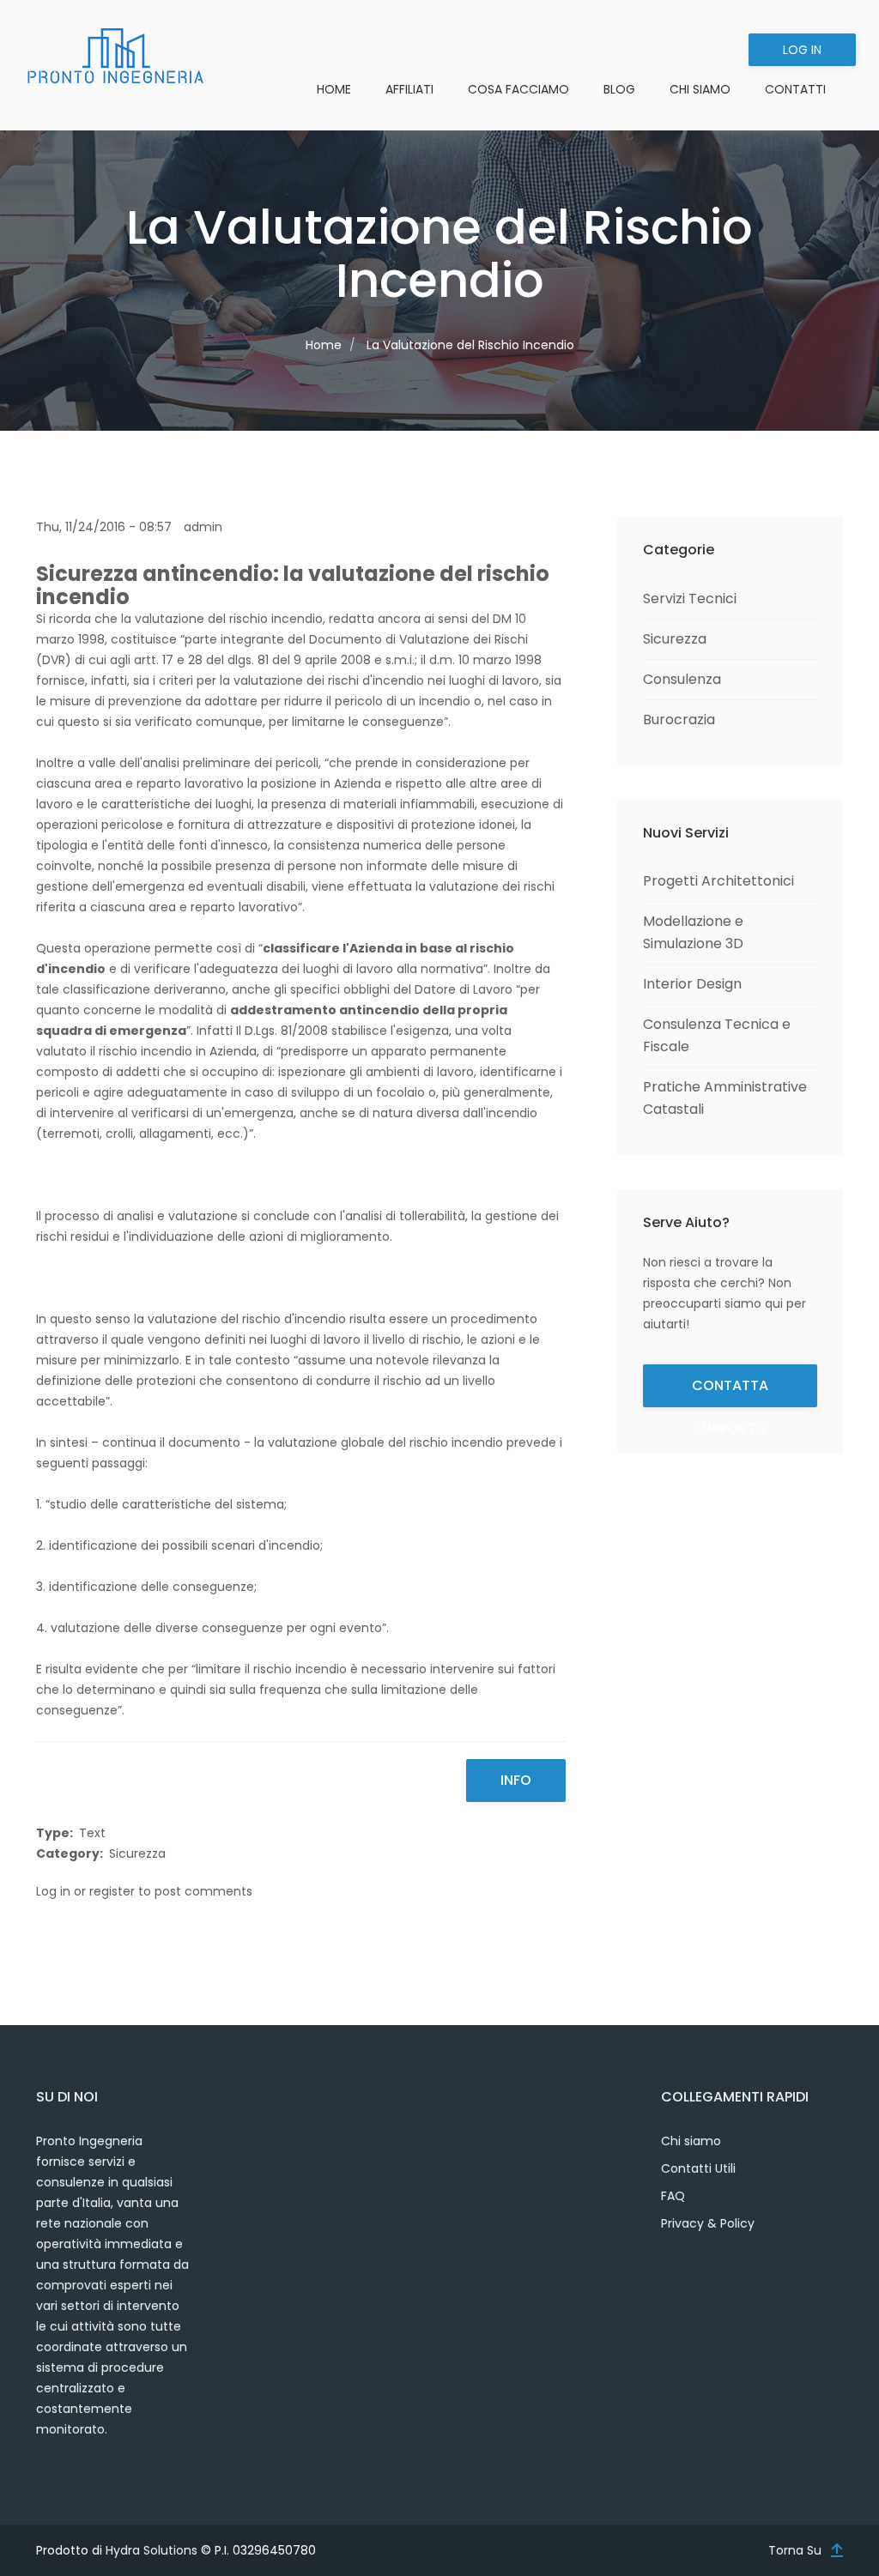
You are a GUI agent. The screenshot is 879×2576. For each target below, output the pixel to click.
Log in (802, 50)
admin (203, 527)
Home (334, 89)
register (112, 1891)
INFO (516, 1780)
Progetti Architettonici (718, 881)
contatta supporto (730, 1391)
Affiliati (409, 89)
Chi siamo (691, 2141)
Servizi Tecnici (690, 599)
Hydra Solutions (152, 2550)
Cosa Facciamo (518, 89)
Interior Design (692, 984)
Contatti (795, 89)
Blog (619, 89)
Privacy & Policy (708, 2223)
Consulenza (682, 679)
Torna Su (795, 2550)
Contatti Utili (698, 2168)
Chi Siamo (700, 89)
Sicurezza (137, 1853)
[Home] (115, 56)
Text (92, 1833)
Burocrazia (679, 720)
